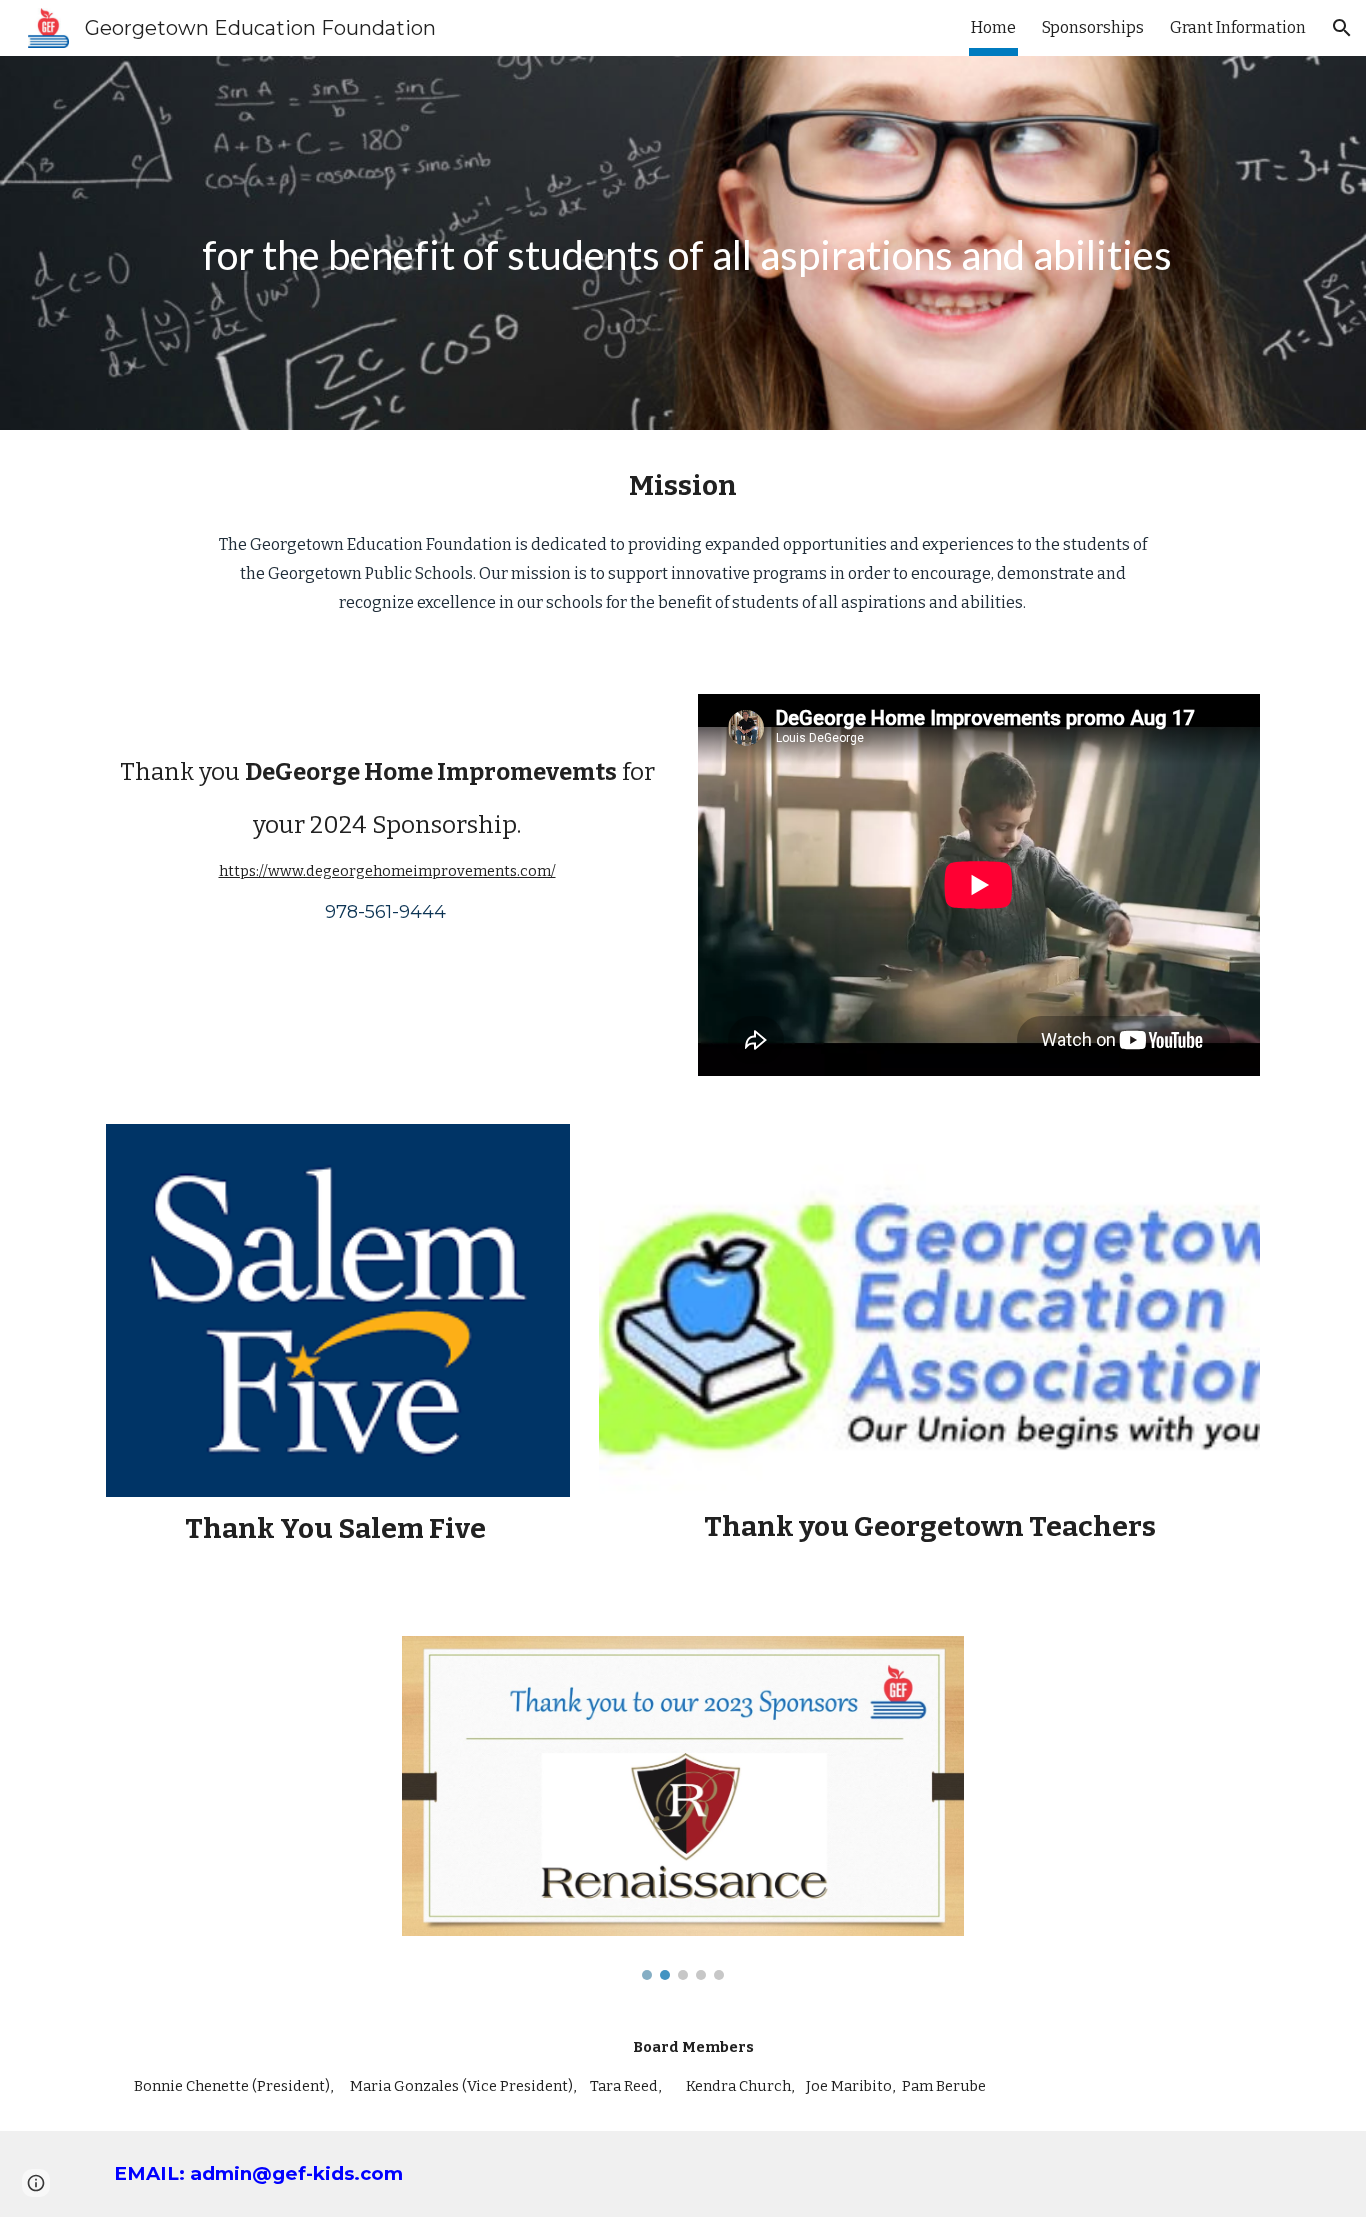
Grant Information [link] (1238, 27)
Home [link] (993, 27)
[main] (683, 243)
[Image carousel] (683, 1808)
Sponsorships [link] (1093, 27)
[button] (1342, 28)
